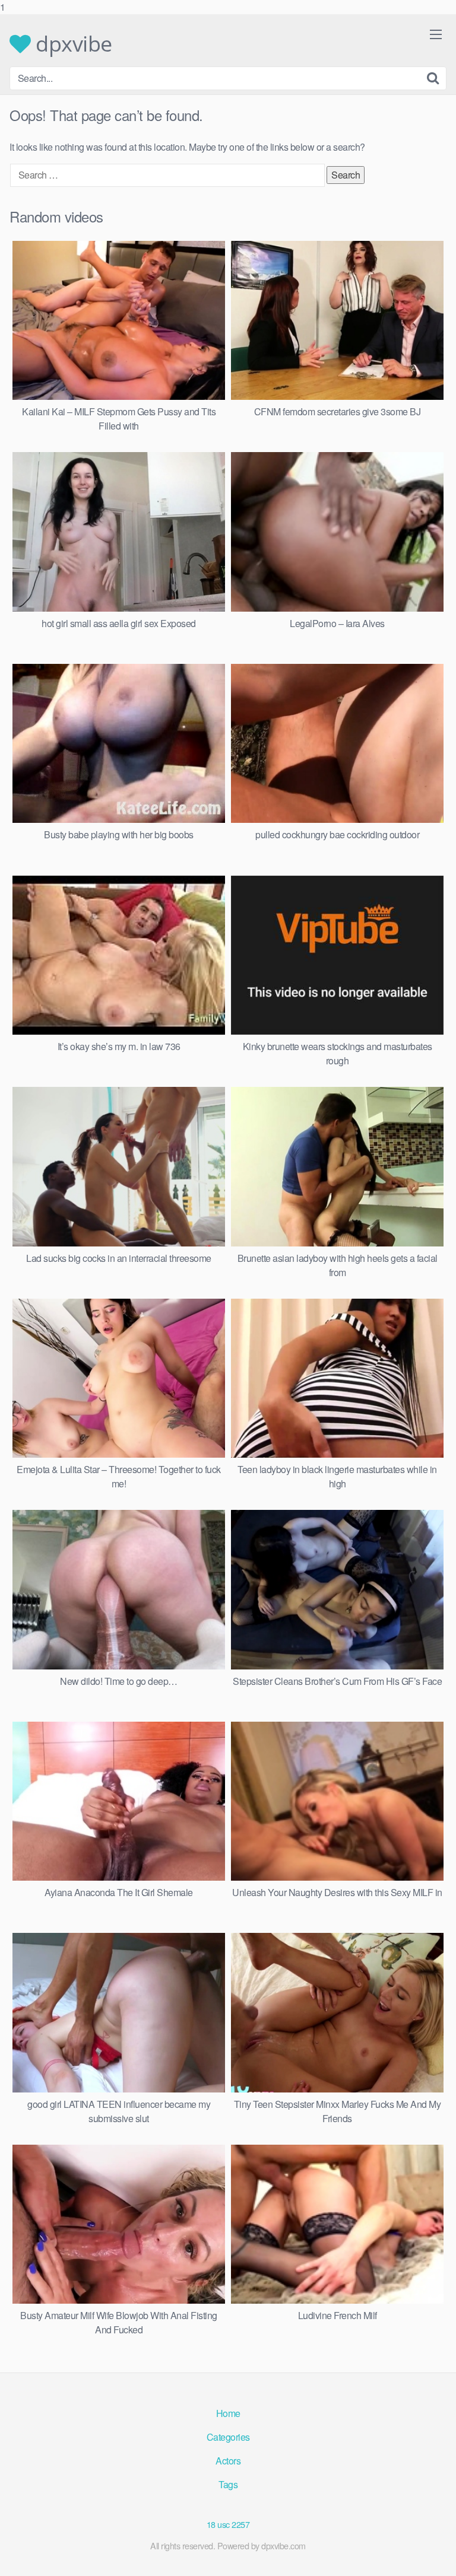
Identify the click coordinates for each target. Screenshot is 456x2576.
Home (228, 2413)
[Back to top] (435, 2555)
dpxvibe (72, 44)
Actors (228, 2461)
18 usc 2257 (228, 2524)
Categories (228, 2437)
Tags (228, 2484)
